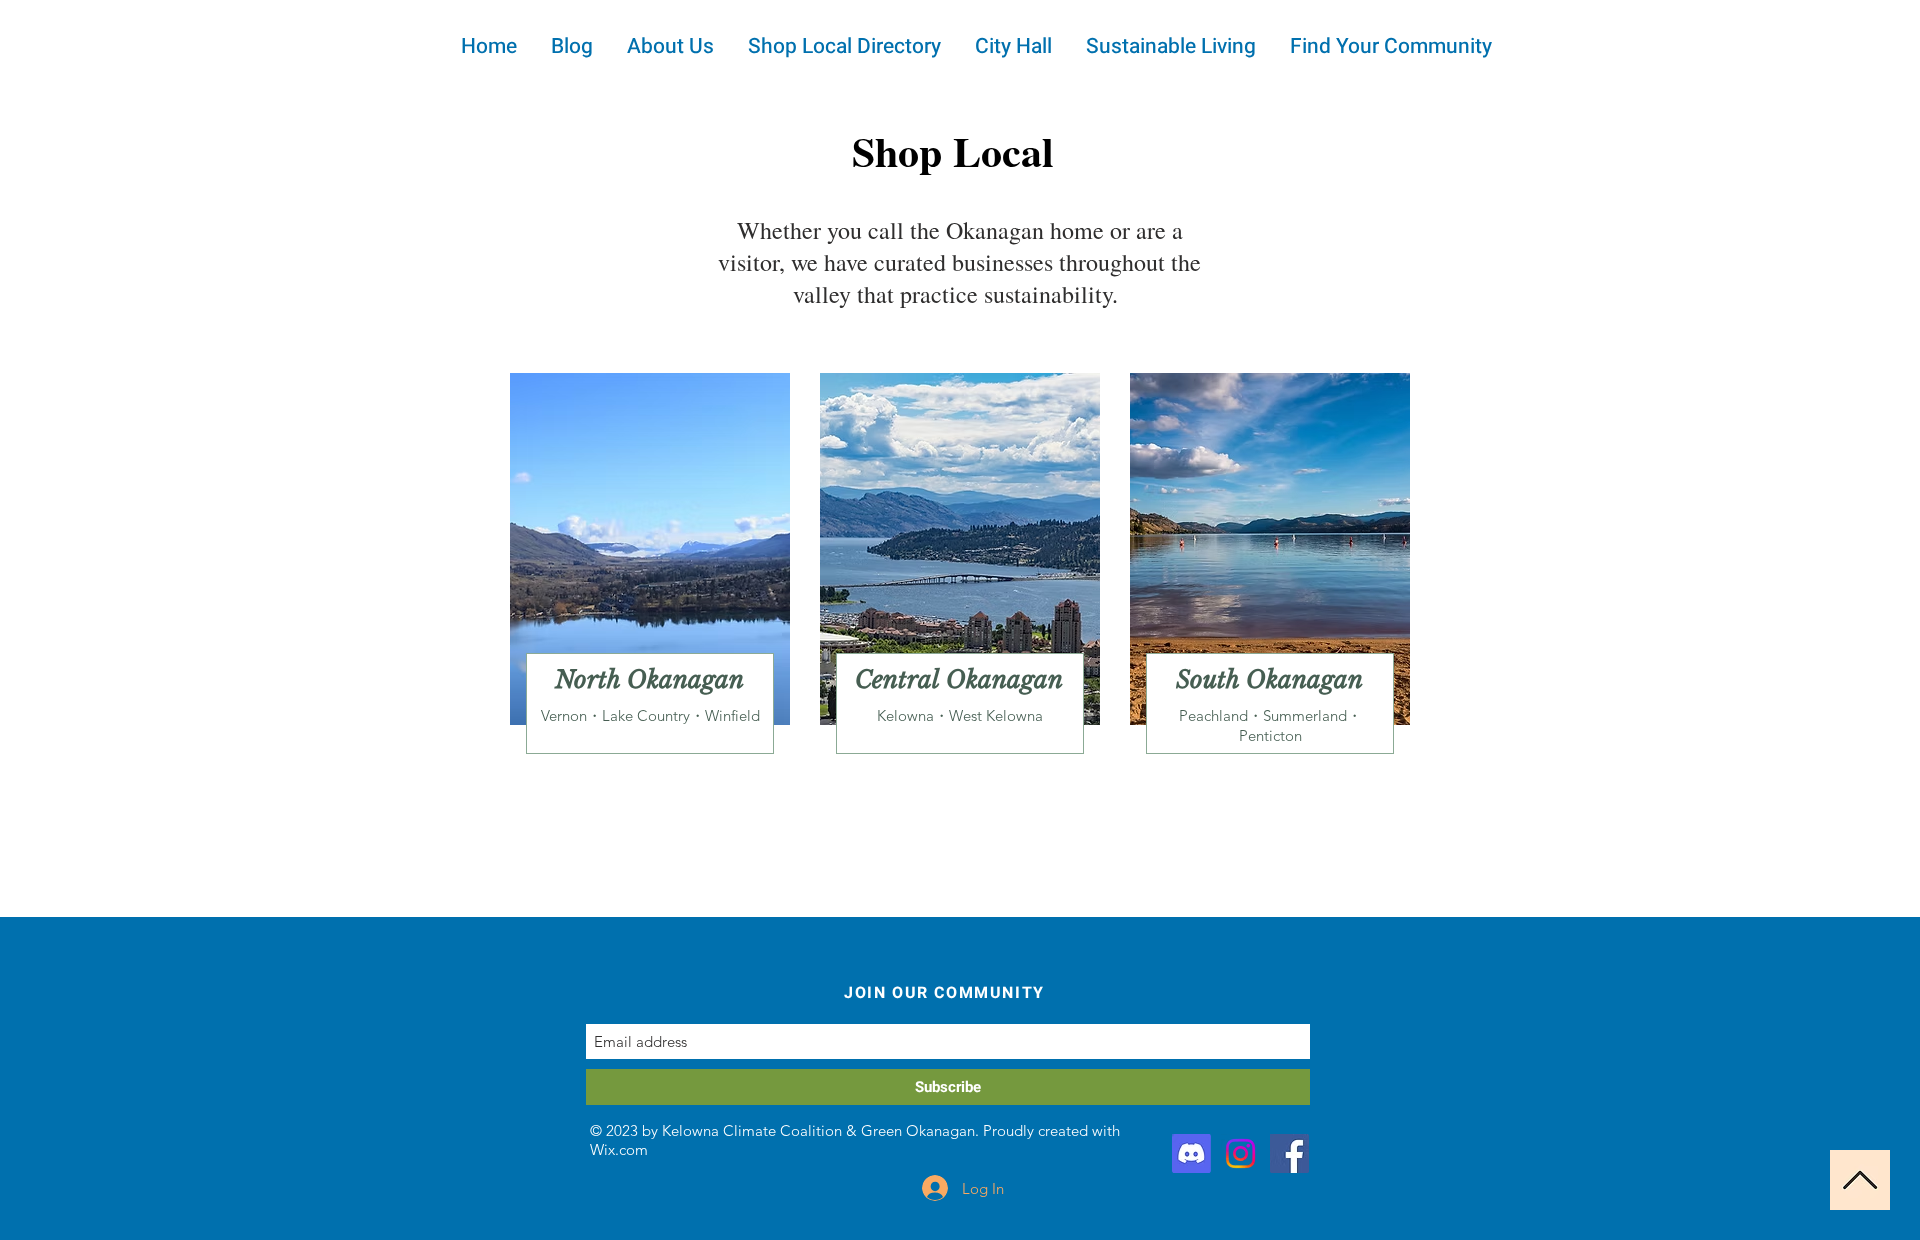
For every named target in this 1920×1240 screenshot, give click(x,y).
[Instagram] (1240, 1153)
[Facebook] (1289, 1153)
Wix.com (619, 1149)
